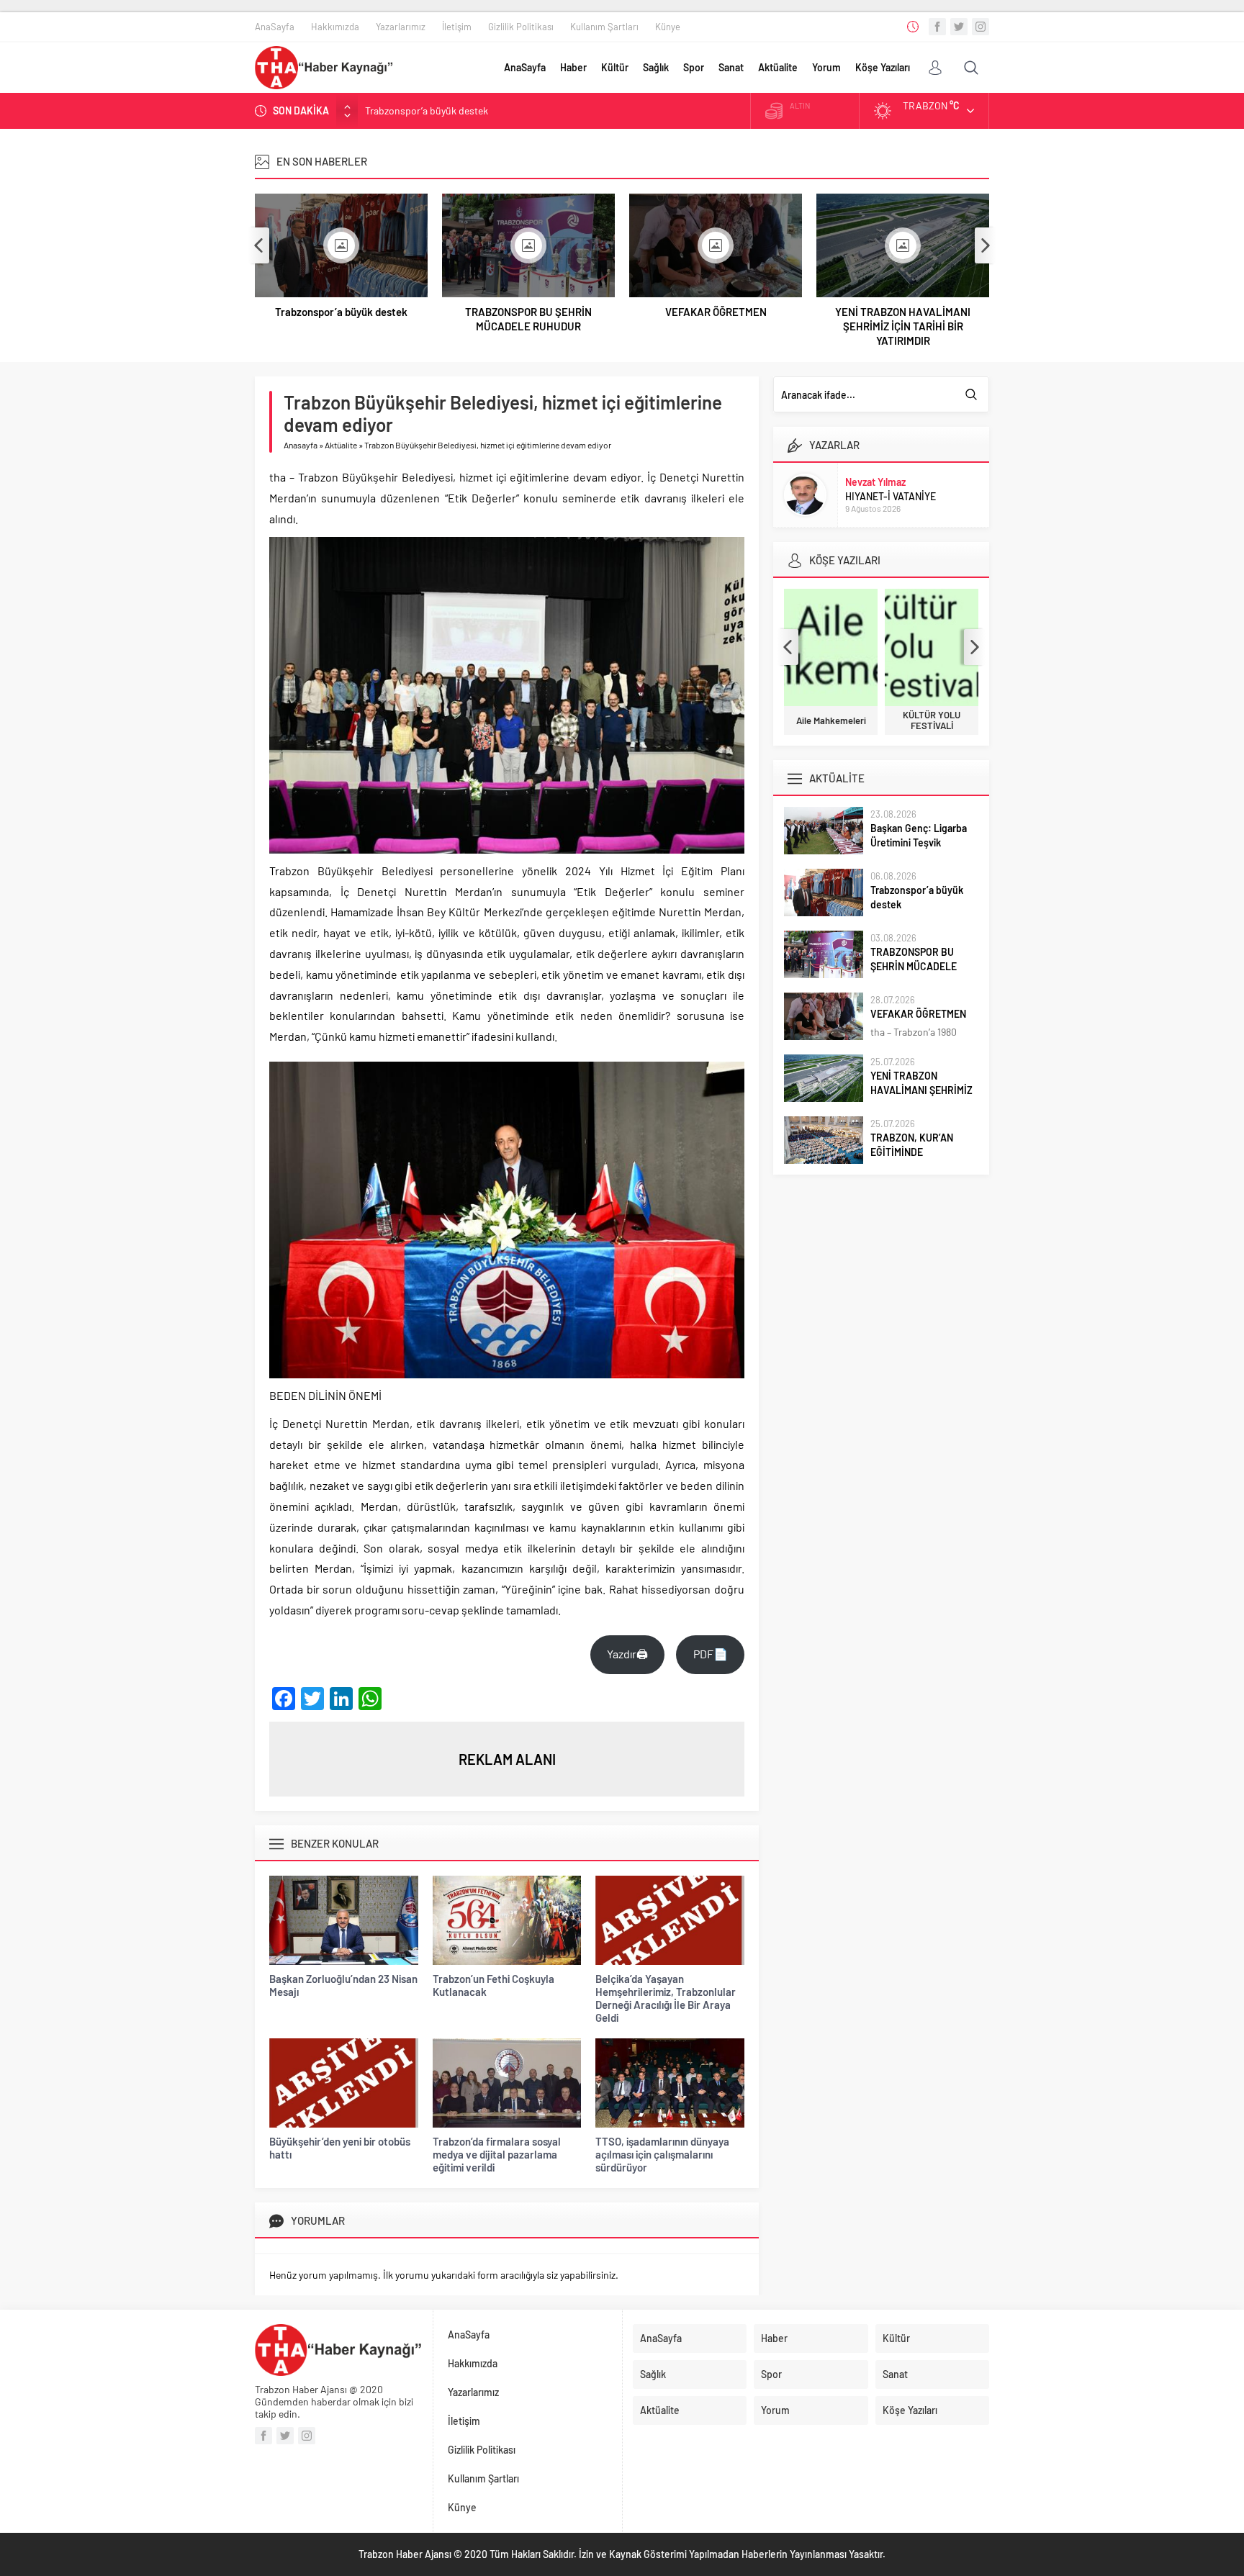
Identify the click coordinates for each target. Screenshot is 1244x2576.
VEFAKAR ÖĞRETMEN (716, 312)
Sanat (731, 67)
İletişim (457, 27)
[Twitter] (959, 27)
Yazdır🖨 (627, 1654)
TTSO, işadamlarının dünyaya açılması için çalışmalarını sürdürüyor (662, 2154)
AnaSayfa (275, 27)
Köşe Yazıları (883, 67)
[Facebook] (937, 27)
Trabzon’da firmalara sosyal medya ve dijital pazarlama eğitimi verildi (497, 2154)
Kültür (615, 67)
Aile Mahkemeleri (831, 721)
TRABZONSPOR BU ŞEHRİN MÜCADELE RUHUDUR (475, 112)
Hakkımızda (335, 27)
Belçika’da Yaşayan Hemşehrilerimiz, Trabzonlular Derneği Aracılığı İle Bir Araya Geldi (666, 1998)
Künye (668, 27)
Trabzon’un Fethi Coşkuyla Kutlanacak (493, 1985)
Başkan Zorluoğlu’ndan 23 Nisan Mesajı (343, 1985)
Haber (573, 67)
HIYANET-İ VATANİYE (891, 496)
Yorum (826, 67)
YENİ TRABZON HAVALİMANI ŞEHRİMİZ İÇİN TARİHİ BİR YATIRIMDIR (903, 326)
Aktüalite (778, 67)
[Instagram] (981, 27)
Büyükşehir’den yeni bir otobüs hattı (340, 2148)
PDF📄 (711, 1654)
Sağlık (656, 67)
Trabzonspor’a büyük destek (341, 312)
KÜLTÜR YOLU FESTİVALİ (932, 720)
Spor (694, 67)
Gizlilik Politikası (521, 27)
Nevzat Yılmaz (875, 482)
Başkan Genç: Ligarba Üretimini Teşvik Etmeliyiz (919, 842)
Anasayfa (301, 445)
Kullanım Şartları (604, 27)
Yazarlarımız (401, 27)
